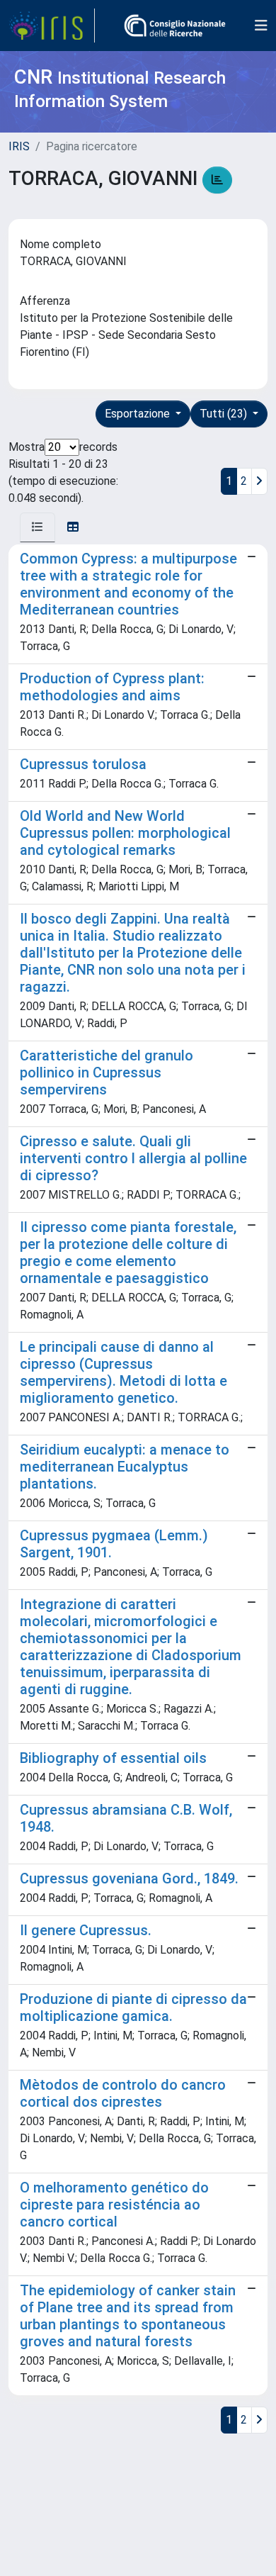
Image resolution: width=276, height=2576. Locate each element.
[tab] (38, 527)
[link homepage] (52, 26)
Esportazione (139, 414)
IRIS (19, 146)
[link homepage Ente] (175, 26)
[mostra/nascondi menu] (261, 26)
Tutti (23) (225, 414)
